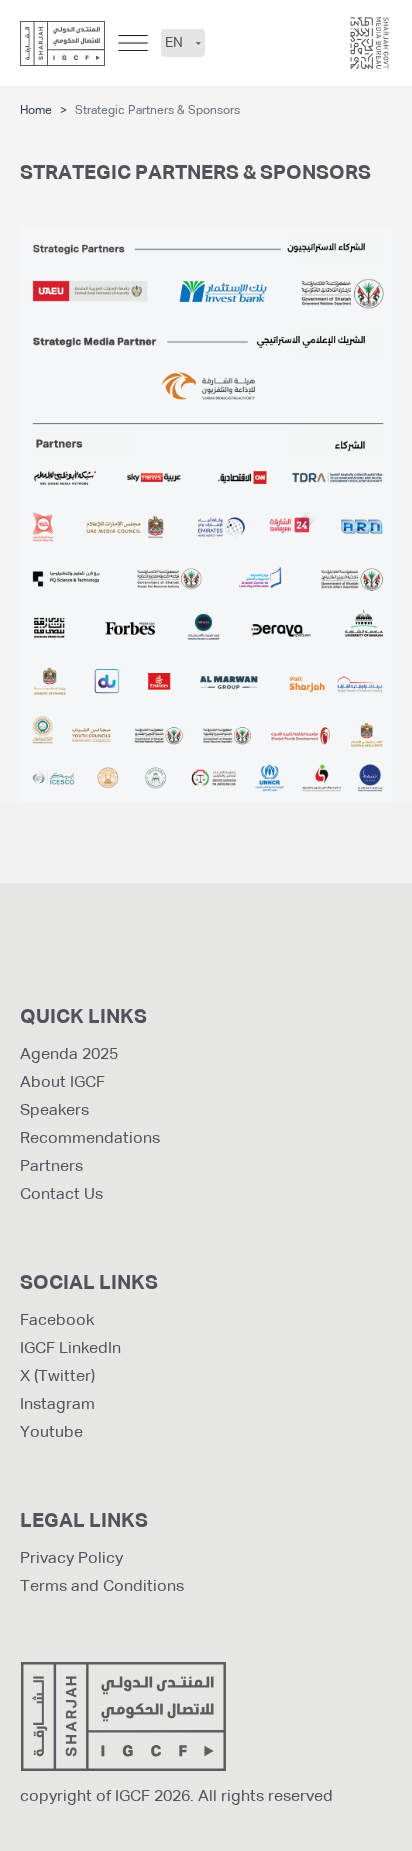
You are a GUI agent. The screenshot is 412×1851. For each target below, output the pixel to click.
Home (36, 111)
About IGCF (62, 1083)
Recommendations (90, 1139)
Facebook (57, 1321)
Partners (51, 1167)
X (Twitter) (57, 1377)
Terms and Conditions (102, 1587)
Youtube (51, 1433)
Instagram (57, 1405)
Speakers (54, 1111)
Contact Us (61, 1195)
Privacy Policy (71, 1559)
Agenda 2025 (69, 1055)
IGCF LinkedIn (70, 1349)
